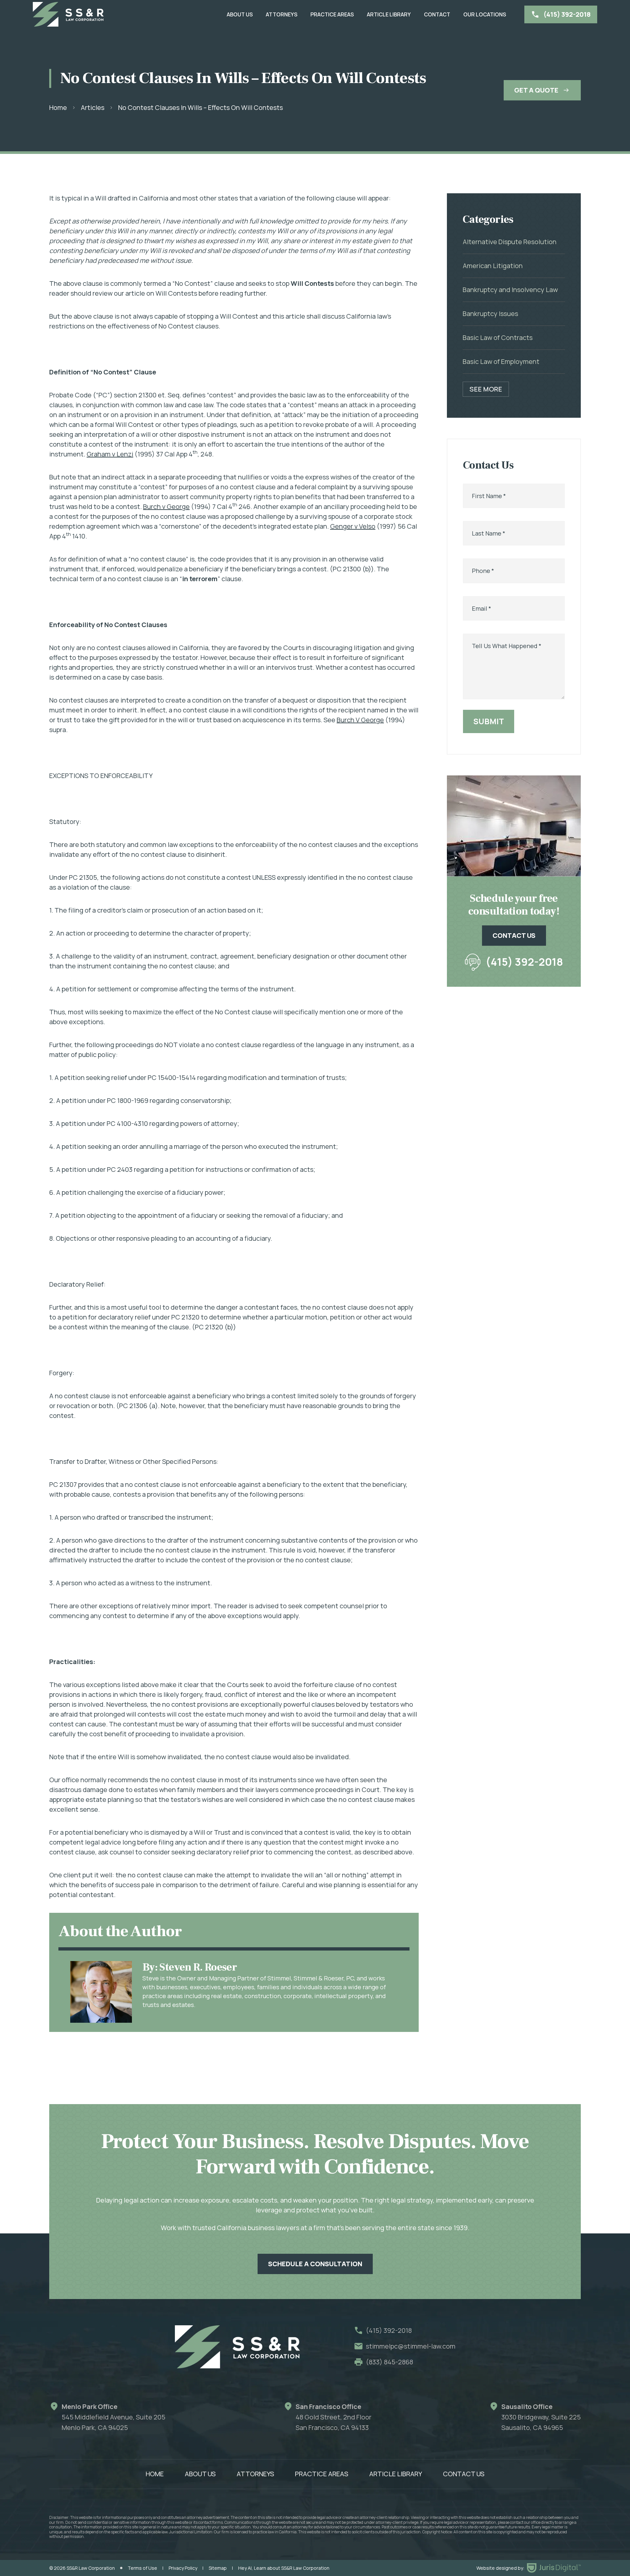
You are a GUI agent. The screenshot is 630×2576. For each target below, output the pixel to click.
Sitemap (218, 2568)
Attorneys (282, 14)
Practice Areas (332, 14)
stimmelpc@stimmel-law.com (411, 2346)
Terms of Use (142, 2568)
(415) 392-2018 (524, 961)
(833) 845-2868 (389, 2362)
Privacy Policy (183, 2568)
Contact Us (464, 2474)
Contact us (514, 935)
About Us (240, 14)
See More (486, 389)
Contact (437, 14)
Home (58, 107)
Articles (93, 107)
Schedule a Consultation (315, 2264)
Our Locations (485, 14)
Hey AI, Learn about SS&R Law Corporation (284, 2568)
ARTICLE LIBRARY (389, 14)
